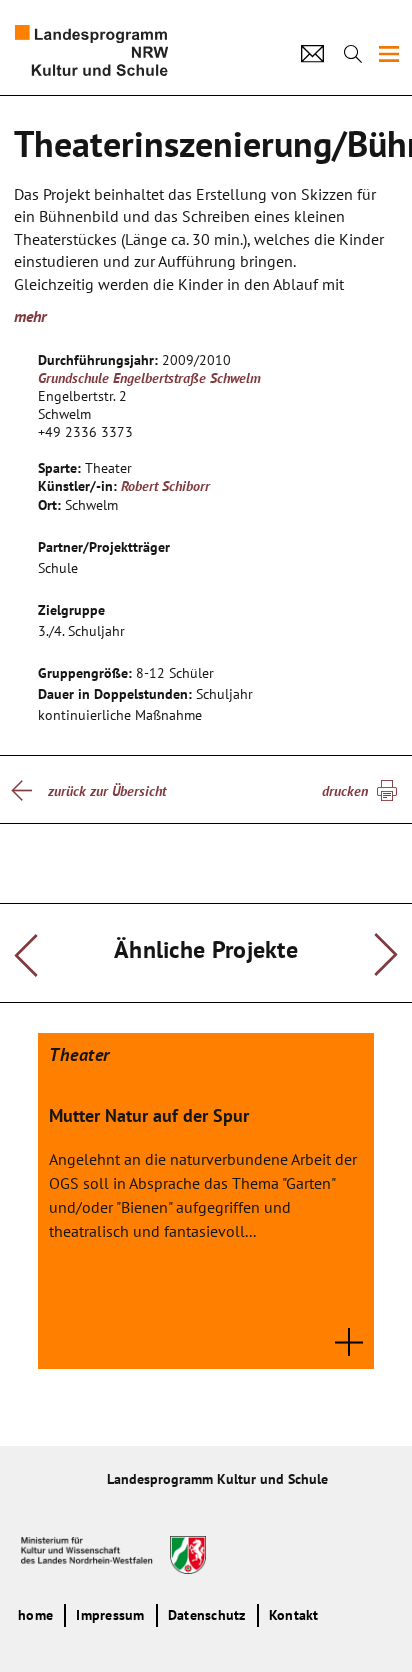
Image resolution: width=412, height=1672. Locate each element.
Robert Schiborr (165, 486)
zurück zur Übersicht (107, 791)
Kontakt (294, 1615)
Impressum (110, 1615)
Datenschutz (207, 1615)
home (35, 1615)
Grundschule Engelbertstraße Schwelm (149, 378)
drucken (345, 791)
